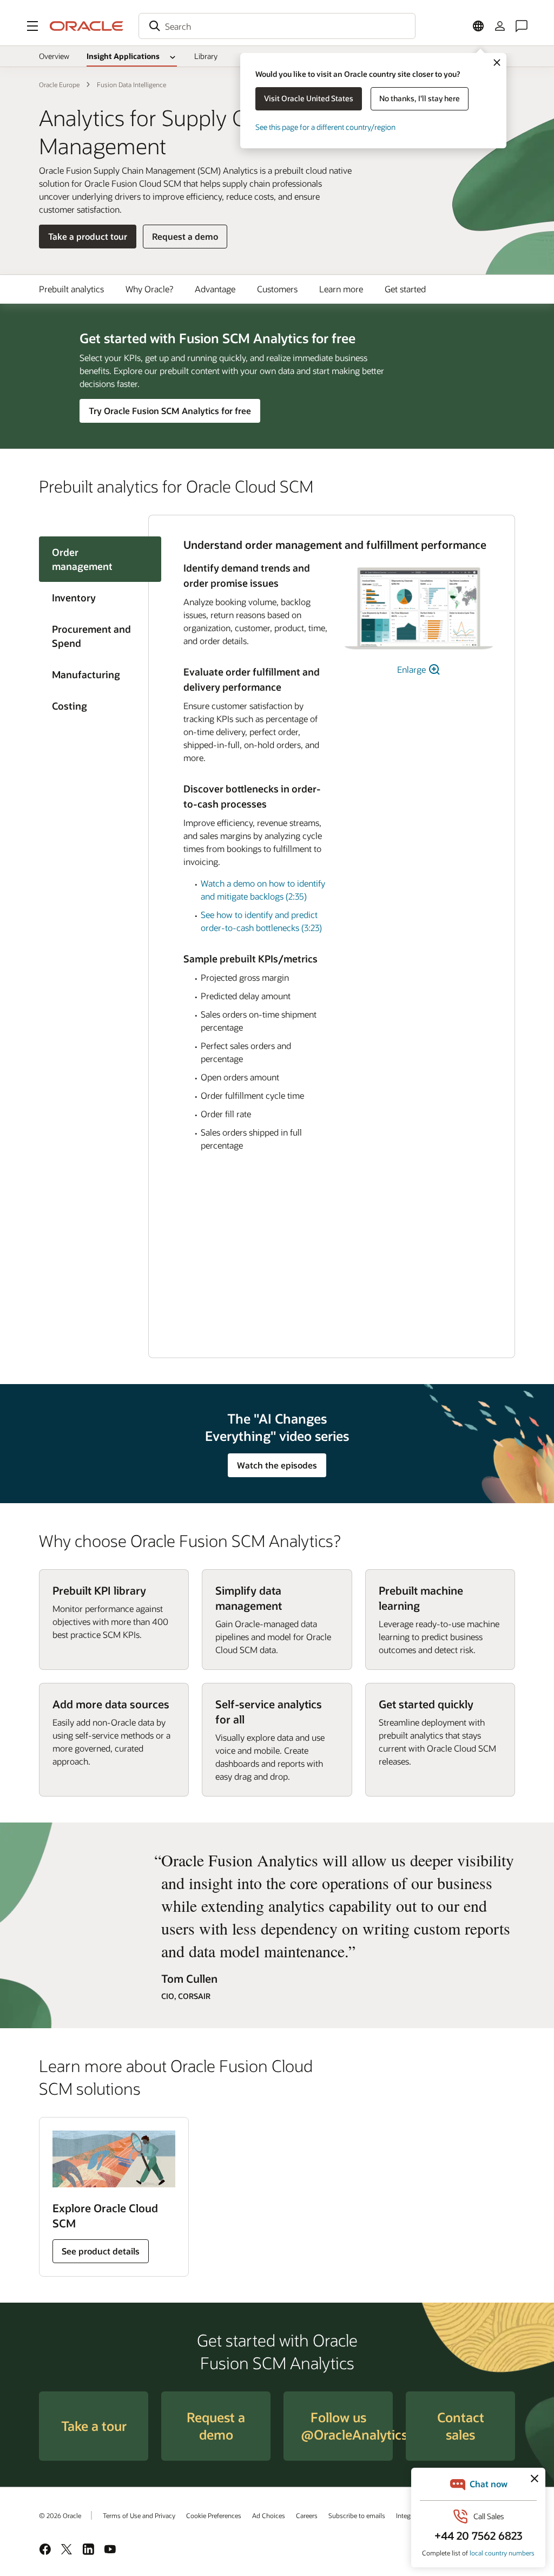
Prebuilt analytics (71, 289)
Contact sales (461, 2426)
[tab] (94, 598)
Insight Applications (123, 56)
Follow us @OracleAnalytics (347, 2426)
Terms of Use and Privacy (139, 2515)
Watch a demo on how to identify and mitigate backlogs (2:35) (263, 890)
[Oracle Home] (87, 26)
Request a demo (185, 239)
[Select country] (478, 26)
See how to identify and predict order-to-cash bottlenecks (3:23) (261, 921)
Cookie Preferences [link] (214, 2515)
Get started (405, 289)
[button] (32, 26)
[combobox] (277, 26)
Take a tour (94, 2426)
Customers (277, 289)
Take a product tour (88, 236)
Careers (307, 2515)
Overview (54, 56)
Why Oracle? (149, 289)
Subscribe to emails (357, 2515)
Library (206, 56)
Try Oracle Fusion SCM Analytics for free (170, 411)
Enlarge (413, 669)
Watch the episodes (277, 1465)
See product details (101, 2251)
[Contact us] (522, 26)
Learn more (341, 289)
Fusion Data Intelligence (131, 84)
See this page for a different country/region (325, 127)
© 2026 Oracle (60, 2515)
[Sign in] (500, 26)
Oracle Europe (59, 84)
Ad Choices (269, 2515)
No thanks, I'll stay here (420, 98)
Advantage (215, 289)
